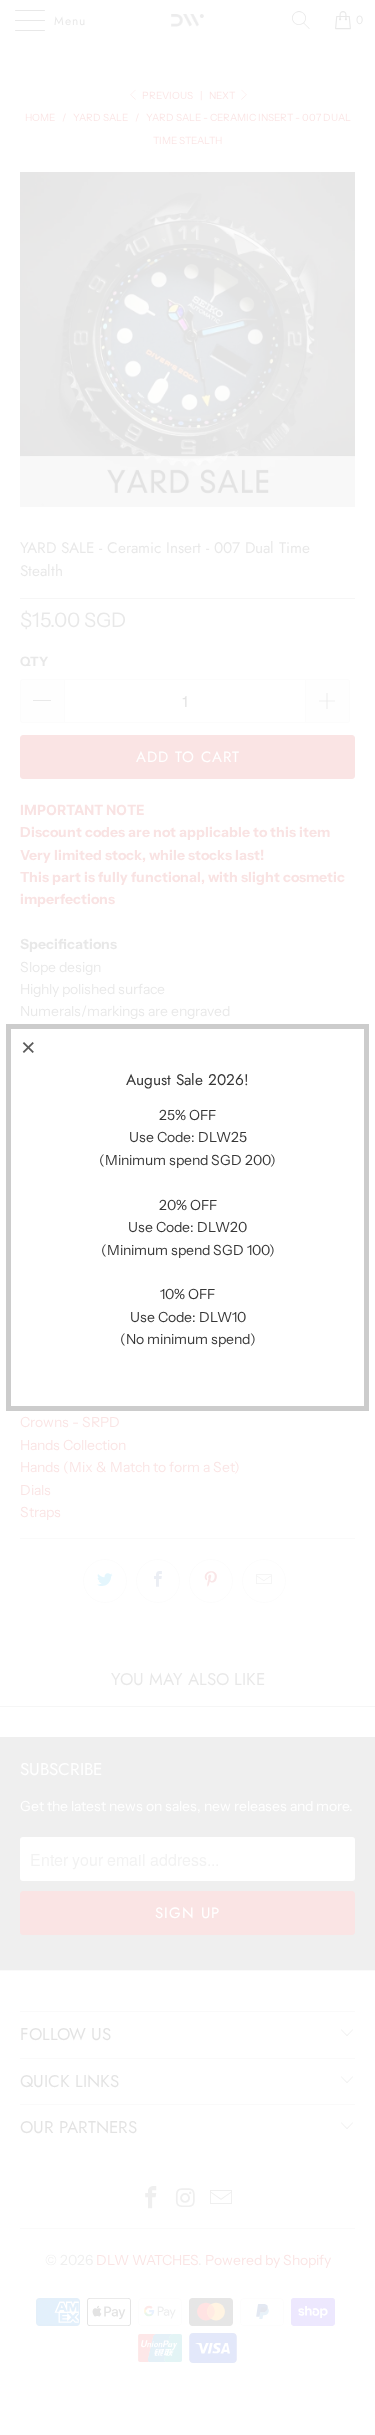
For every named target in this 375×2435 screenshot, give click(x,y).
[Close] (29, 1047)
